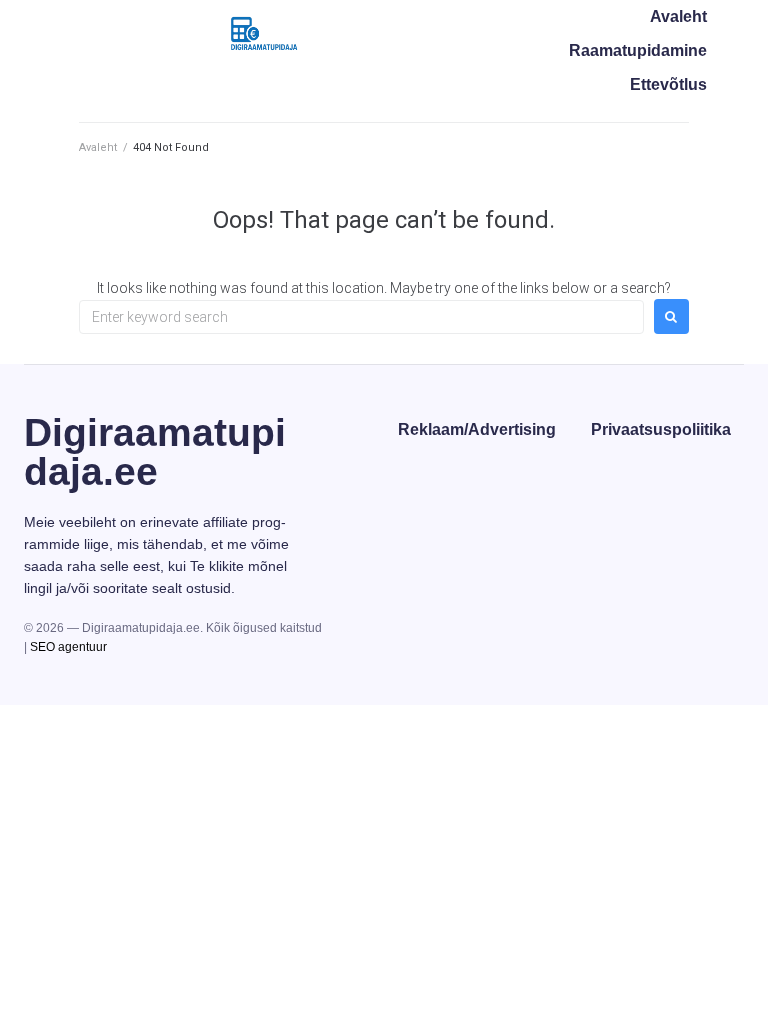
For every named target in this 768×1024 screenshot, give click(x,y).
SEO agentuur (68, 647)
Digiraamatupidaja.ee (155, 452)
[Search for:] (361, 317)
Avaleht (98, 147)
